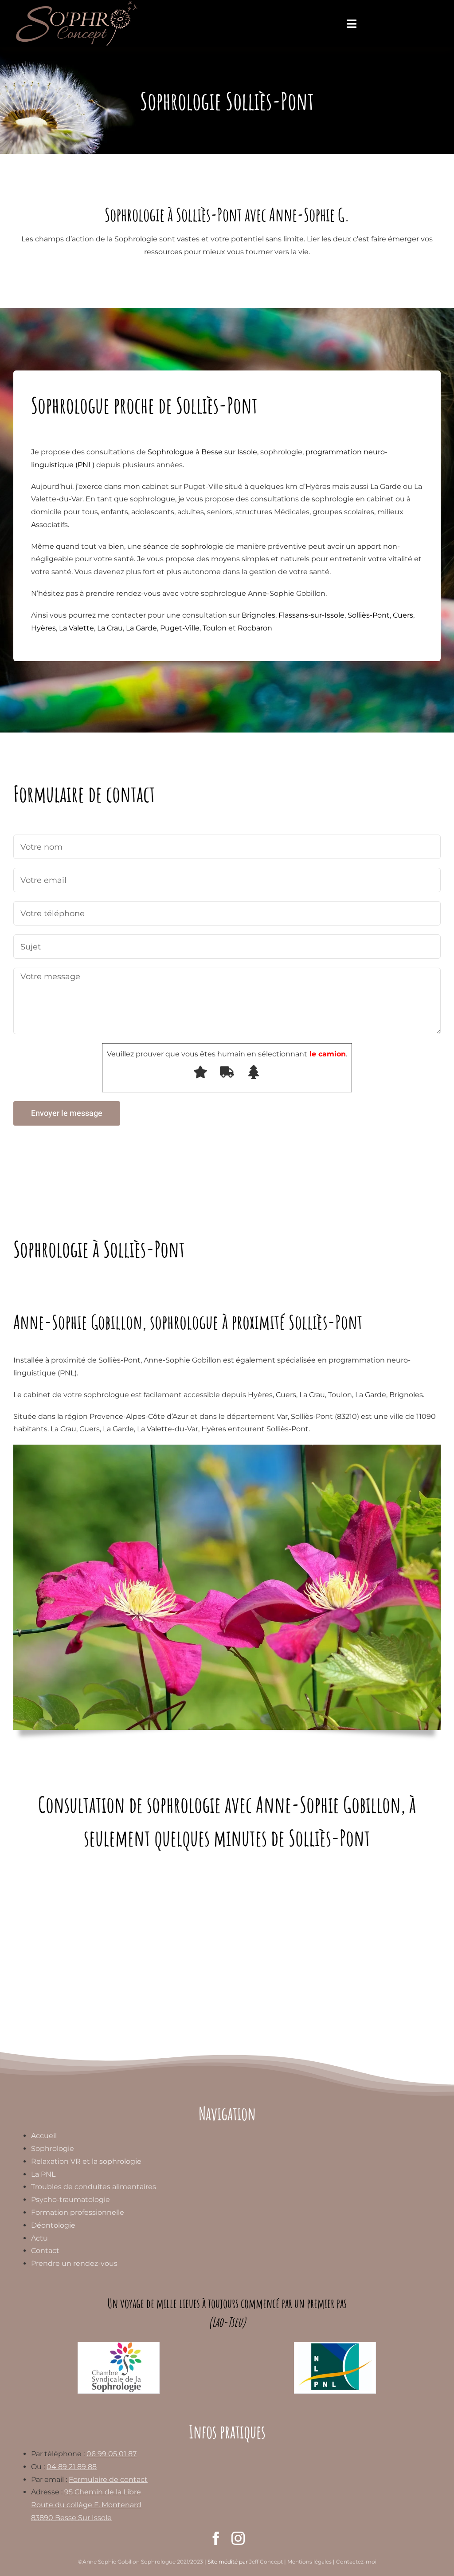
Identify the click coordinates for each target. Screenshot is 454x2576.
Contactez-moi (356, 2562)
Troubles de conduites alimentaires (94, 2187)
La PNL (43, 2174)
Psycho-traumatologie (70, 2200)
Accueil (44, 2136)
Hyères (43, 628)
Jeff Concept (266, 2562)
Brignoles (258, 615)
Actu (39, 2238)
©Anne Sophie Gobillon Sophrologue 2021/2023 (141, 2562)
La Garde (141, 628)
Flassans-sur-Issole (311, 615)
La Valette (76, 628)
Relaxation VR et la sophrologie (86, 2161)
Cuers (403, 615)
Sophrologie (53, 2149)
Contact (45, 2251)
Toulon (215, 628)
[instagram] (238, 2538)
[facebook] (216, 2538)
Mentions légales (309, 2562)
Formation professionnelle (78, 2212)
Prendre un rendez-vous (74, 2263)
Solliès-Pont (369, 615)
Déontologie (53, 2225)
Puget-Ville (180, 628)
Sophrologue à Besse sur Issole (202, 452)
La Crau (110, 628)
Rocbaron (255, 628)
